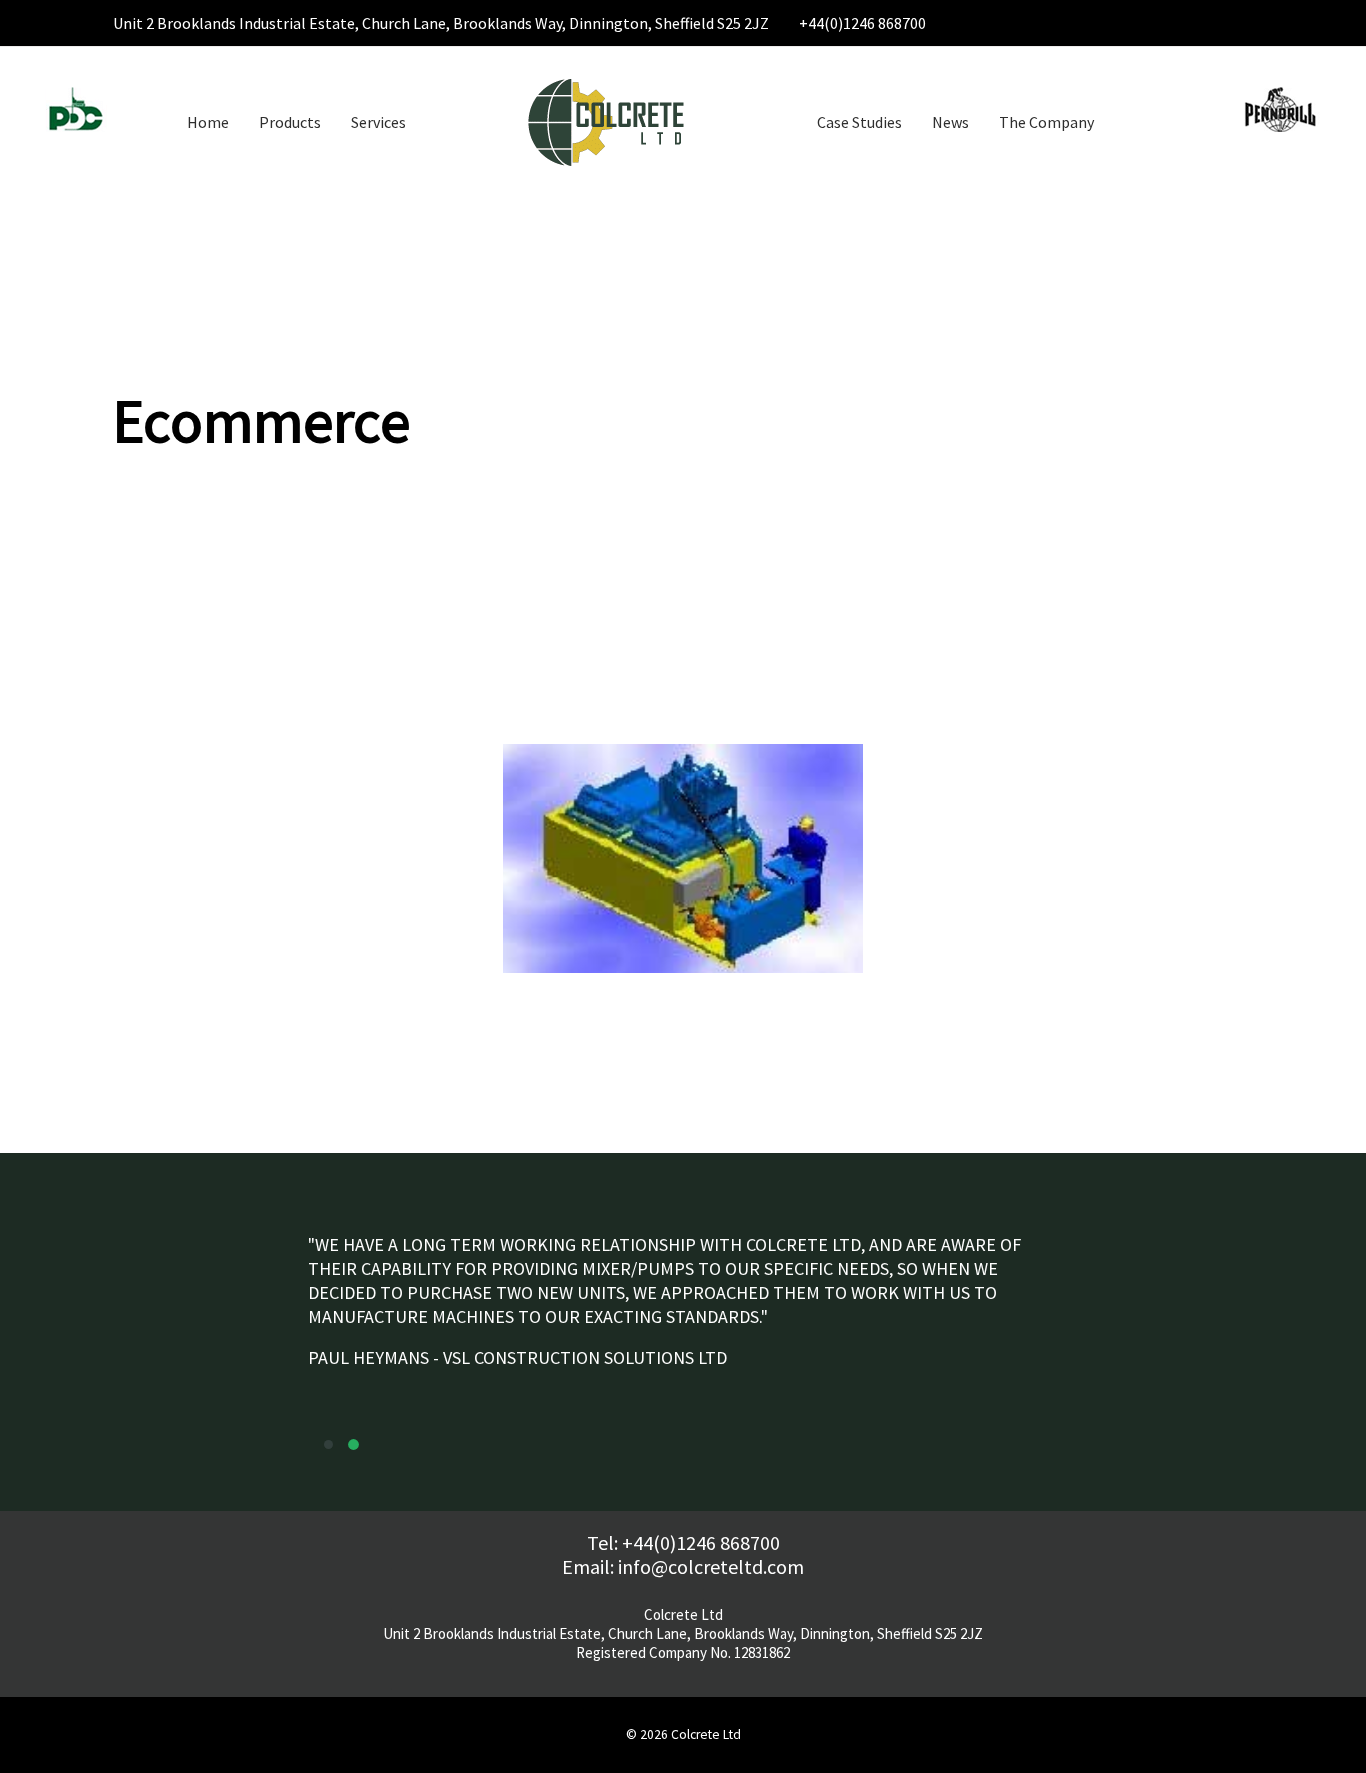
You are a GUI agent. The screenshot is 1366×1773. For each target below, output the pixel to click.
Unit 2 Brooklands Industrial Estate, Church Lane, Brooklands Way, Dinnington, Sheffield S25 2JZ (441, 23)
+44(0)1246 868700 (862, 23)
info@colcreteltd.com (709, 1566)
